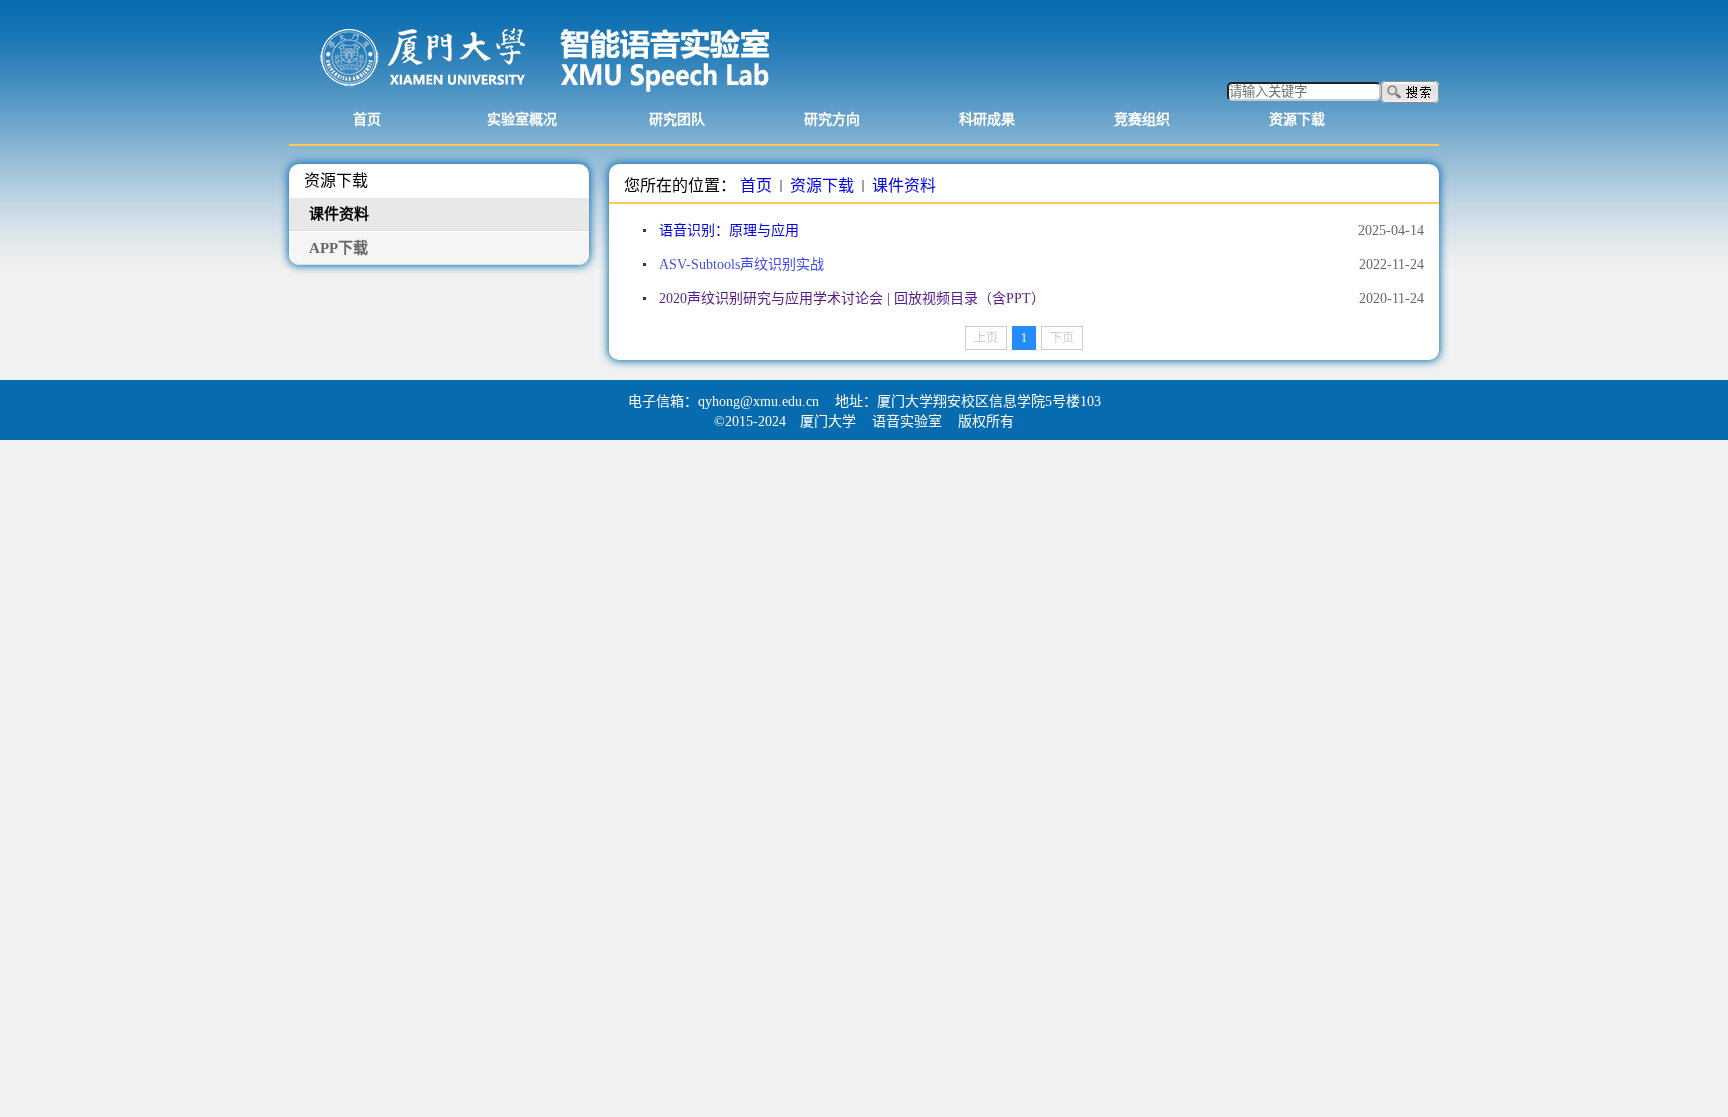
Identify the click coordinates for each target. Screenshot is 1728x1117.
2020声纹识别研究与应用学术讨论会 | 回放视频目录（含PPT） (852, 298)
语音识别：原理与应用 (729, 230)
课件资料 (904, 185)
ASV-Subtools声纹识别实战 (741, 264)
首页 (756, 185)
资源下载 (822, 185)
